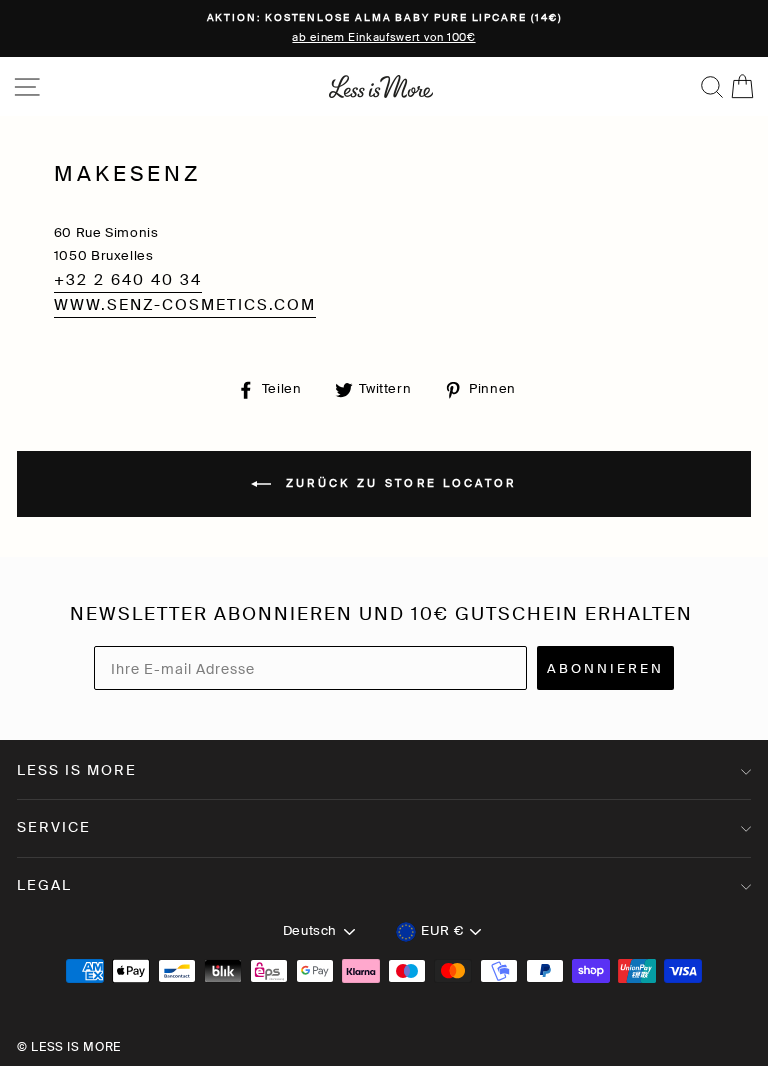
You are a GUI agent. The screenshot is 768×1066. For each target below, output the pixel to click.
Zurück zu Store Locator (397, 483)
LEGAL (44, 885)
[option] (384, 28)
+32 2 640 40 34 (128, 280)
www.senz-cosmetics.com (185, 305)
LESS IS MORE (77, 770)
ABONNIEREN (605, 668)
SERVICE (54, 827)
